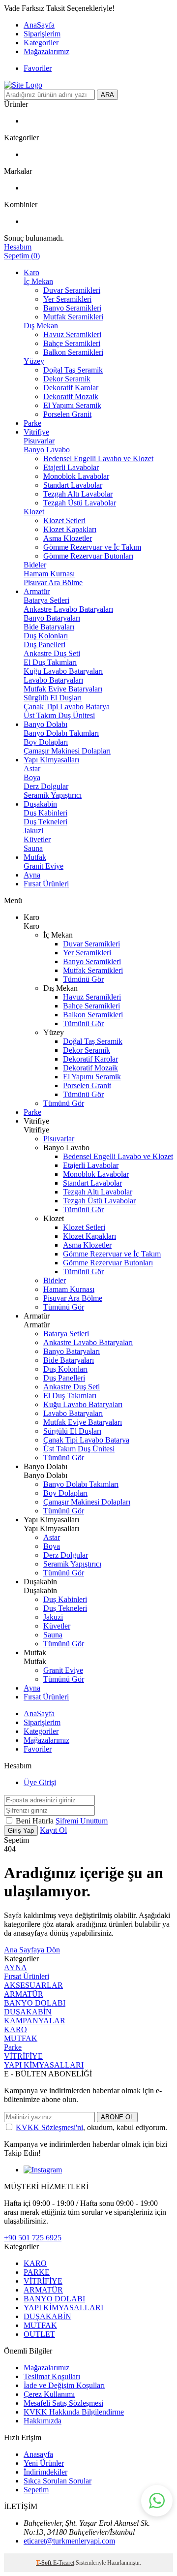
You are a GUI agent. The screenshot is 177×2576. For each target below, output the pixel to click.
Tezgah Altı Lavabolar (78, 494)
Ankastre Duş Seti (52, 653)
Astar (32, 769)
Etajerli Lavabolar (71, 467)
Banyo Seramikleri (72, 308)
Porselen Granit (67, 414)
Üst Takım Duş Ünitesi (59, 715)
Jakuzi (33, 831)
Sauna (33, 848)
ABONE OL (117, 2117)
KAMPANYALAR (35, 2021)
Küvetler (37, 839)
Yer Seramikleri (67, 299)
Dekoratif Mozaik (71, 396)
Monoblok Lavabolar (76, 476)
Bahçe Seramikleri (72, 343)
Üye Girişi (40, 1782)
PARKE (37, 2272)
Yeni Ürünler (44, 2463)
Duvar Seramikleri (72, 290)
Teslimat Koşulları (52, 2376)
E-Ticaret (64, 2563)
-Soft (44, 2563)
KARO (15, 2029)
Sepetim (36, 2490)
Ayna (32, 875)
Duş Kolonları (46, 636)
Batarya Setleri (46, 600)
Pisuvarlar (39, 441)
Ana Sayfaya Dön (32, 1950)
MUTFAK (21, 2038)
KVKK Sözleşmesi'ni (49, 2127)
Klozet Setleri (64, 520)
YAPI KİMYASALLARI (44, 2065)
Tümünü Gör (83, 979)
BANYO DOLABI (35, 2003)
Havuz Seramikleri (72, 334)
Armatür (37, 591)
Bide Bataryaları (49, 627)
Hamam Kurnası (49, 574)
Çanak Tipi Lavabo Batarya (67, 707)
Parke (32, 423)
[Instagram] (43, 2170)
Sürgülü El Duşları (53, 698)
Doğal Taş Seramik (73, 370)
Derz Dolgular (46, 786)
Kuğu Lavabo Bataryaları (63, 671)
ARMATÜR (24, 1994)
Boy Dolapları (46, 742)
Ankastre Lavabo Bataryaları (68, 609)
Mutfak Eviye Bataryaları (63, 689)
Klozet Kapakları (70, 529)
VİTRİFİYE (23, 2056)
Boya (32, 777)
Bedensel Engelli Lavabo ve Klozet (98, 458)
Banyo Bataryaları (52, 618)
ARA (107, 95)
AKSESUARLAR (33, 1985)
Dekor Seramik (67, 379)
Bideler (35, 565)
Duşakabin (40, 804)
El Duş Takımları (50, 662)
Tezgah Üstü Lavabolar (80, 503)
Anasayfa (38, 2454)
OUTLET (39, 2334)
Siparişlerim (42, 34)
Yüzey (34, 361)
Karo (31, 272)
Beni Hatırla (36, 1821)
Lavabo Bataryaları (53, 680)
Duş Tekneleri (45, 822)
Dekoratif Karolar (71, 388)
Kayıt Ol (53, 1830)
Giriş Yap (21, 1831)
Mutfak (35, 857)
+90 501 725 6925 (33, 2238)
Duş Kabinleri (45, 813)
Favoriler (38, 68)
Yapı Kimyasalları (51, 760)
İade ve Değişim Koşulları (64, 2385)
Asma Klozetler (68, 538)
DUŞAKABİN (28, 2012)
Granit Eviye (44, 866)
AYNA (15, 1967)
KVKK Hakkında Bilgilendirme (74, 2412)
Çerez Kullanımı (49, 2394)
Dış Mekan (41, 326)
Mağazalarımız (46, 51)
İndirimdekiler (45, 2472)
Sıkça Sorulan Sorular (58, 2481)
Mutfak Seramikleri (73, 317)
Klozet (34, 512)
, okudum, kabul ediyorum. (91, 2127)
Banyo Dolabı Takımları (61, 733)
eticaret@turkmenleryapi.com (69, 2541)
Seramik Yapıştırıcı (53, 795)
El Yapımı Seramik (72, 405)
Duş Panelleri (44, 644)
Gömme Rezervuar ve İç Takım (92, 547)
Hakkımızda (43, 2421)
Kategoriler (41, 43)
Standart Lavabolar (73, 485)
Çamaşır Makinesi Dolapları (67, 751)
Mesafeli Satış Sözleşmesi (63, 2403)
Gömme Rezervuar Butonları (88, 556)
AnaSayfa (39, 25)
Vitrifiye (36, 432)
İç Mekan (38, 281)
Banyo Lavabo (47, 450)
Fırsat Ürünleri (46, 884)
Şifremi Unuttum (82, 1821)
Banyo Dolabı (45, 724)
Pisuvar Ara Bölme (53, 582)
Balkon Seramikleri (73, 352)
